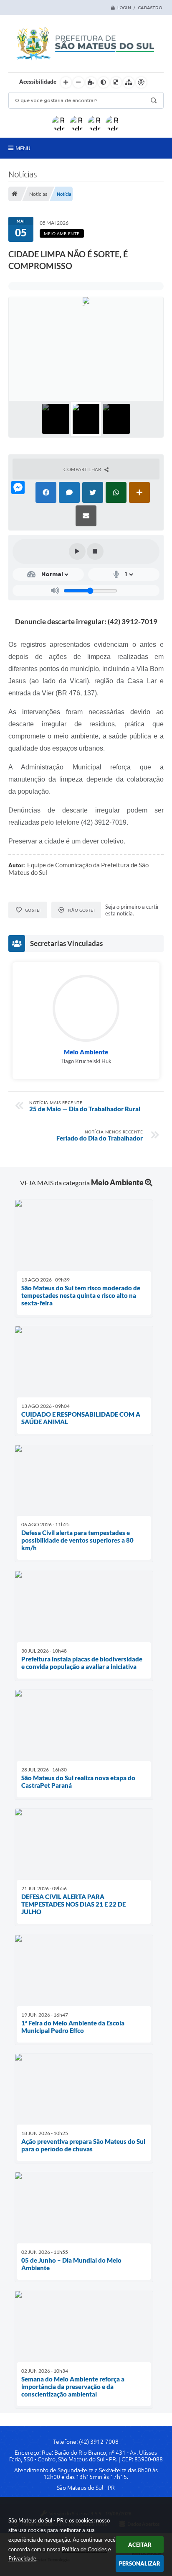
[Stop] (95, 551)
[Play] (77, 551)
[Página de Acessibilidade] (141, 82)
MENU (23, 148)
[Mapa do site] (129, 82)
